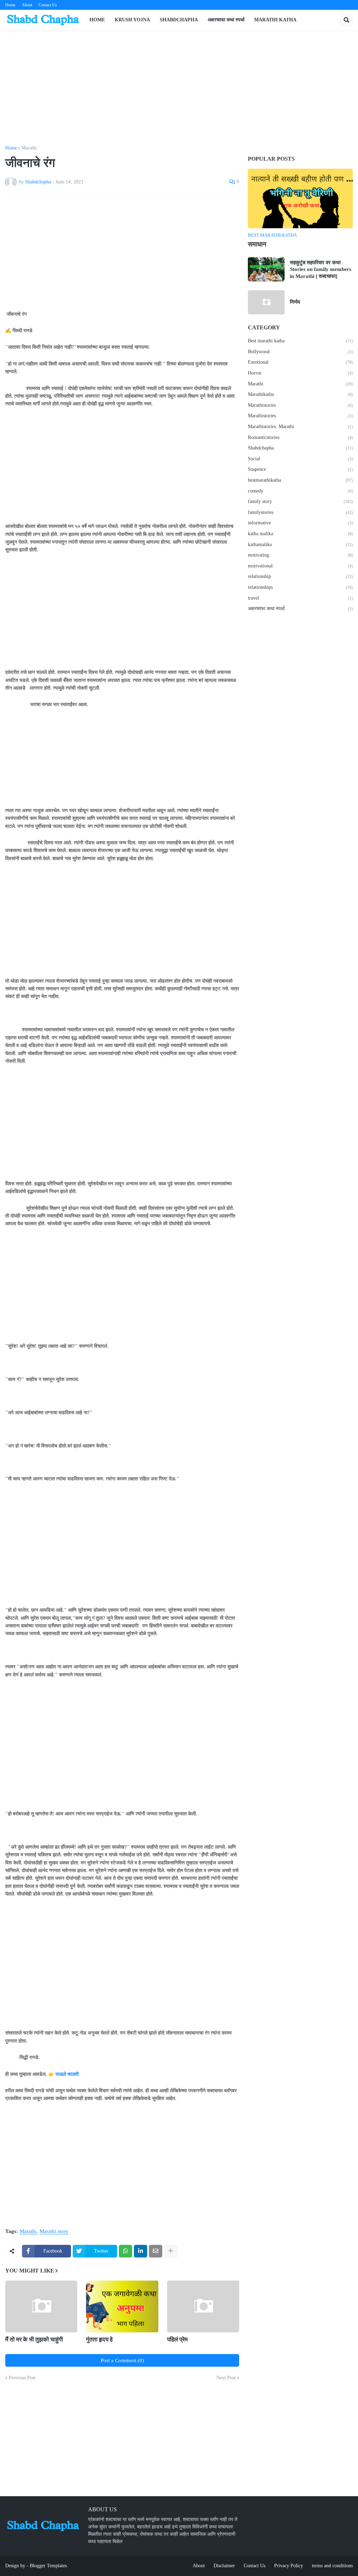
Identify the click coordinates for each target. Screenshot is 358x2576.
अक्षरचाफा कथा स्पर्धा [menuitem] (226, 20)
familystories (300, 512)
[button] (346, 20)
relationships (300, 587)
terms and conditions (332, 2566)
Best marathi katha (300, 341)
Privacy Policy (289, 2566)
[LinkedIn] (141, 2251)
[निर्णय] (266, 302)
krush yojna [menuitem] (132, 20)
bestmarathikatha (300, 480)
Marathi (29, 148)
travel (300, 598)
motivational (300, 566)
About (27, 5)
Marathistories (300, 405)
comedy (300, 491)
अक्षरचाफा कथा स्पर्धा (300, 609)
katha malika (300, 534)
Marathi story (54, 2231)
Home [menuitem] (97, 20)
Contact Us (48, 5)
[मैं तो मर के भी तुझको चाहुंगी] (41, 2306)
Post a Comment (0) (122, 2360)
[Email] (156, 2251)
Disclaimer (224, 2566)
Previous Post (22, 2378)
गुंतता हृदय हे (99, 2340)
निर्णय (295, 302)
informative (300, 523)
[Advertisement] (179, 88)
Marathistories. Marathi (300, 427)
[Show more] (171, 2251)
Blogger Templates (48, 2566)
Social (300, 459)
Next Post (226, 2378)
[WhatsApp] (126, 2251)
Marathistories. (300, 416)
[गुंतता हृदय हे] (122, 2306)
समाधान (257, 244)
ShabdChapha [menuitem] (179, 20)
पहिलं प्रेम (177, 2340)
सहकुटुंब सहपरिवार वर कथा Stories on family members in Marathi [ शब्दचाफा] (321, 269)
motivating (300, 555)
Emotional (300, 362)
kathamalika (300, 544)
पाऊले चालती (67, 2074)
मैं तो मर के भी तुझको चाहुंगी (34, 2340)
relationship (300, 576)
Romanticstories (300, 437)
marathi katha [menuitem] (275, 20)
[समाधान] (300, 198)
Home (10, 5)
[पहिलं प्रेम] (203, 2306)
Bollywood (300, 352)
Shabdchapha (300, 448)
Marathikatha (300, 394)
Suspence (300, 469)
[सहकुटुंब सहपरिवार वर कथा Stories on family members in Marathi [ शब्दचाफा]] (266, 269)
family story (300, 501)
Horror (300, 373)
